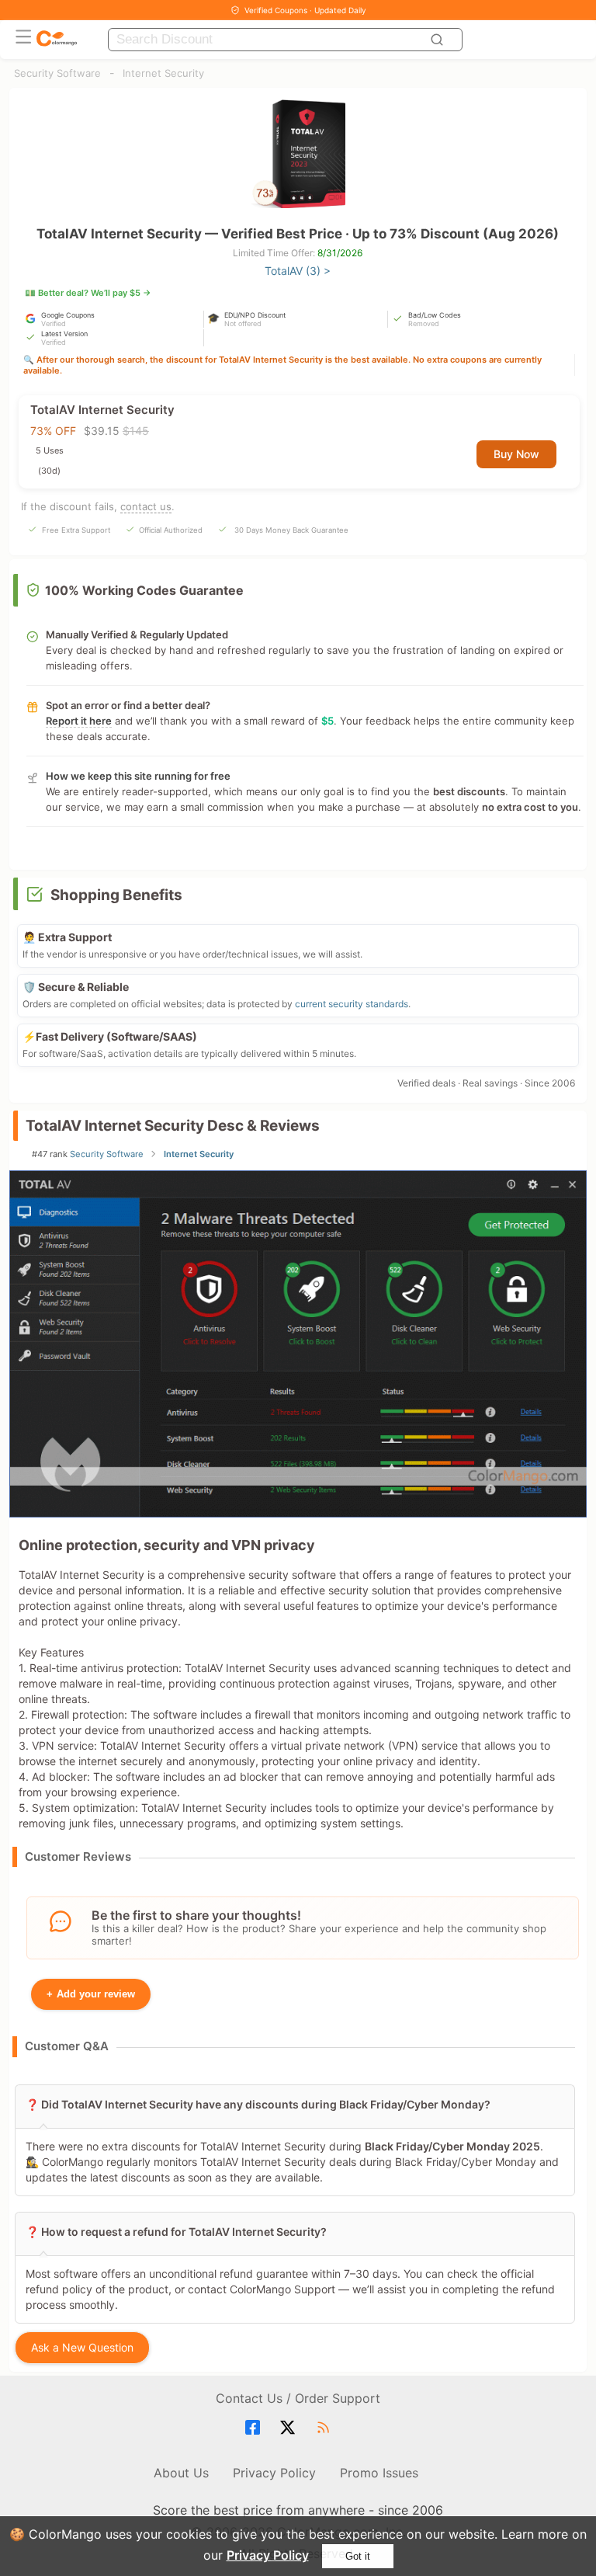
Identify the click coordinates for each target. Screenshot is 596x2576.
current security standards (352, 1004)
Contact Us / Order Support (298, 2398)
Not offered (243, 323)
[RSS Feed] (326, 2428)
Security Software (57, 73)
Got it (358, 2556)
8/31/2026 (340, 253)
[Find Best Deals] (439, 40)
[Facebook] (255, 2428)
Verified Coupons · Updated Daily (305, 10)
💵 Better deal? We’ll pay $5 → (88, 293)
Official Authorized (171, 530)
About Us (181, 2473)
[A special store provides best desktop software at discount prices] (57, 39)
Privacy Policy (268, 2555)
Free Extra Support (76, 530)
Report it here (79, 721)
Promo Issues (379, 2473)
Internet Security (163, 73)
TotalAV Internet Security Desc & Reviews (173, 1126)
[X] (290, 2428)
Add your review (91, 1994)
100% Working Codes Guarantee (144, 590)
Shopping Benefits (116, 895)
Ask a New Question (82, 2347)
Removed (424, 323)
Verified (54, 323)
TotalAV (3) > (298, 271)
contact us (146, 506)
